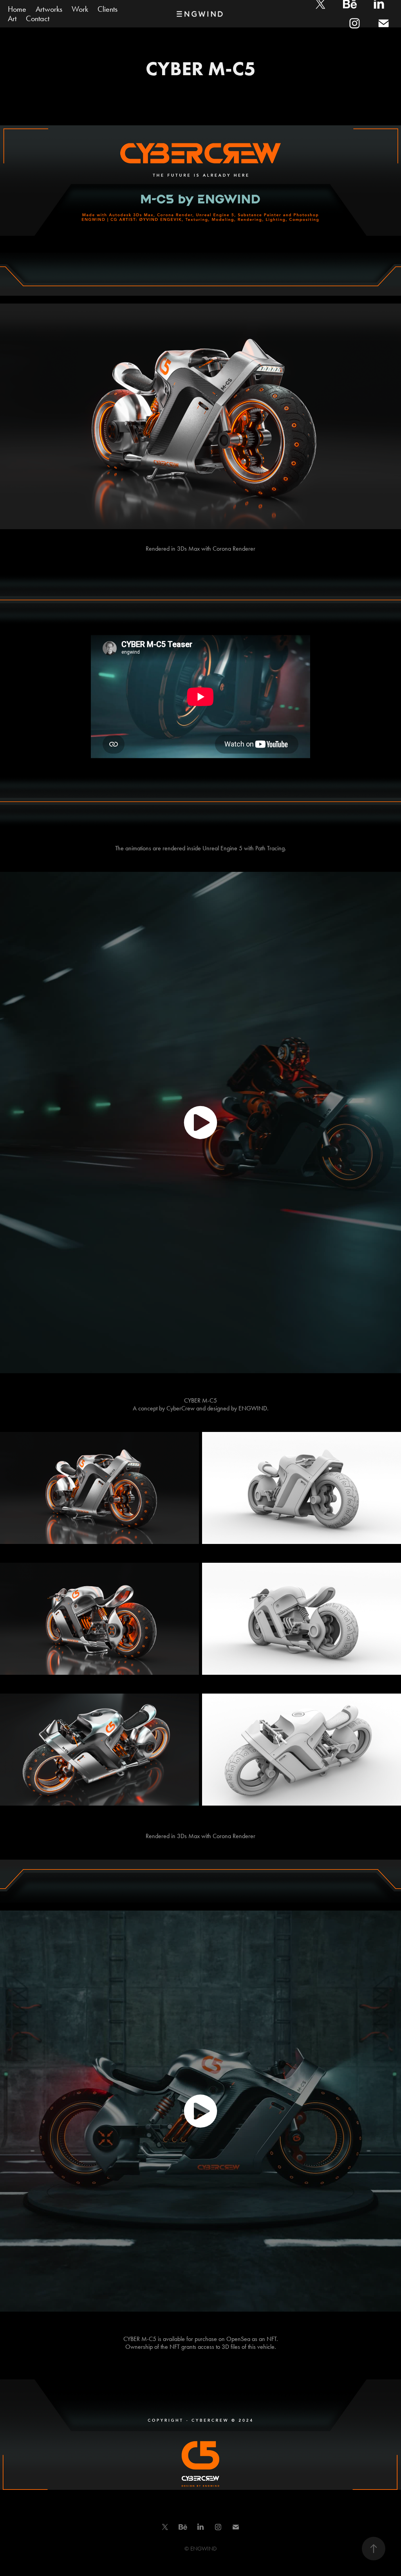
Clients (107, 9)
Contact (38, 18)
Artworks (49, 9)
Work (80, 9)
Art (12, 18)
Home (17, 9)
